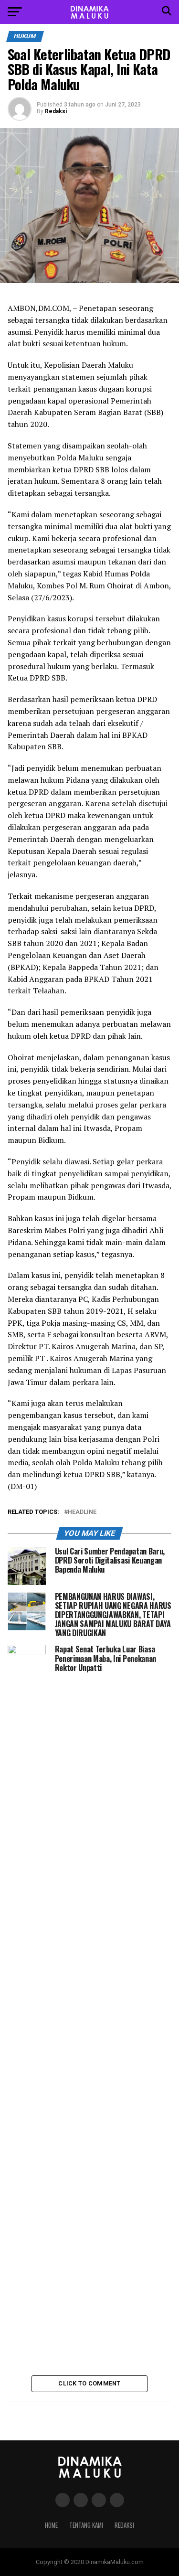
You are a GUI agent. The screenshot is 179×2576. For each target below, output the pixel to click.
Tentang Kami (86, 2525)
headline (82, 1512)
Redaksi (56, 111)
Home (51, 2525)
